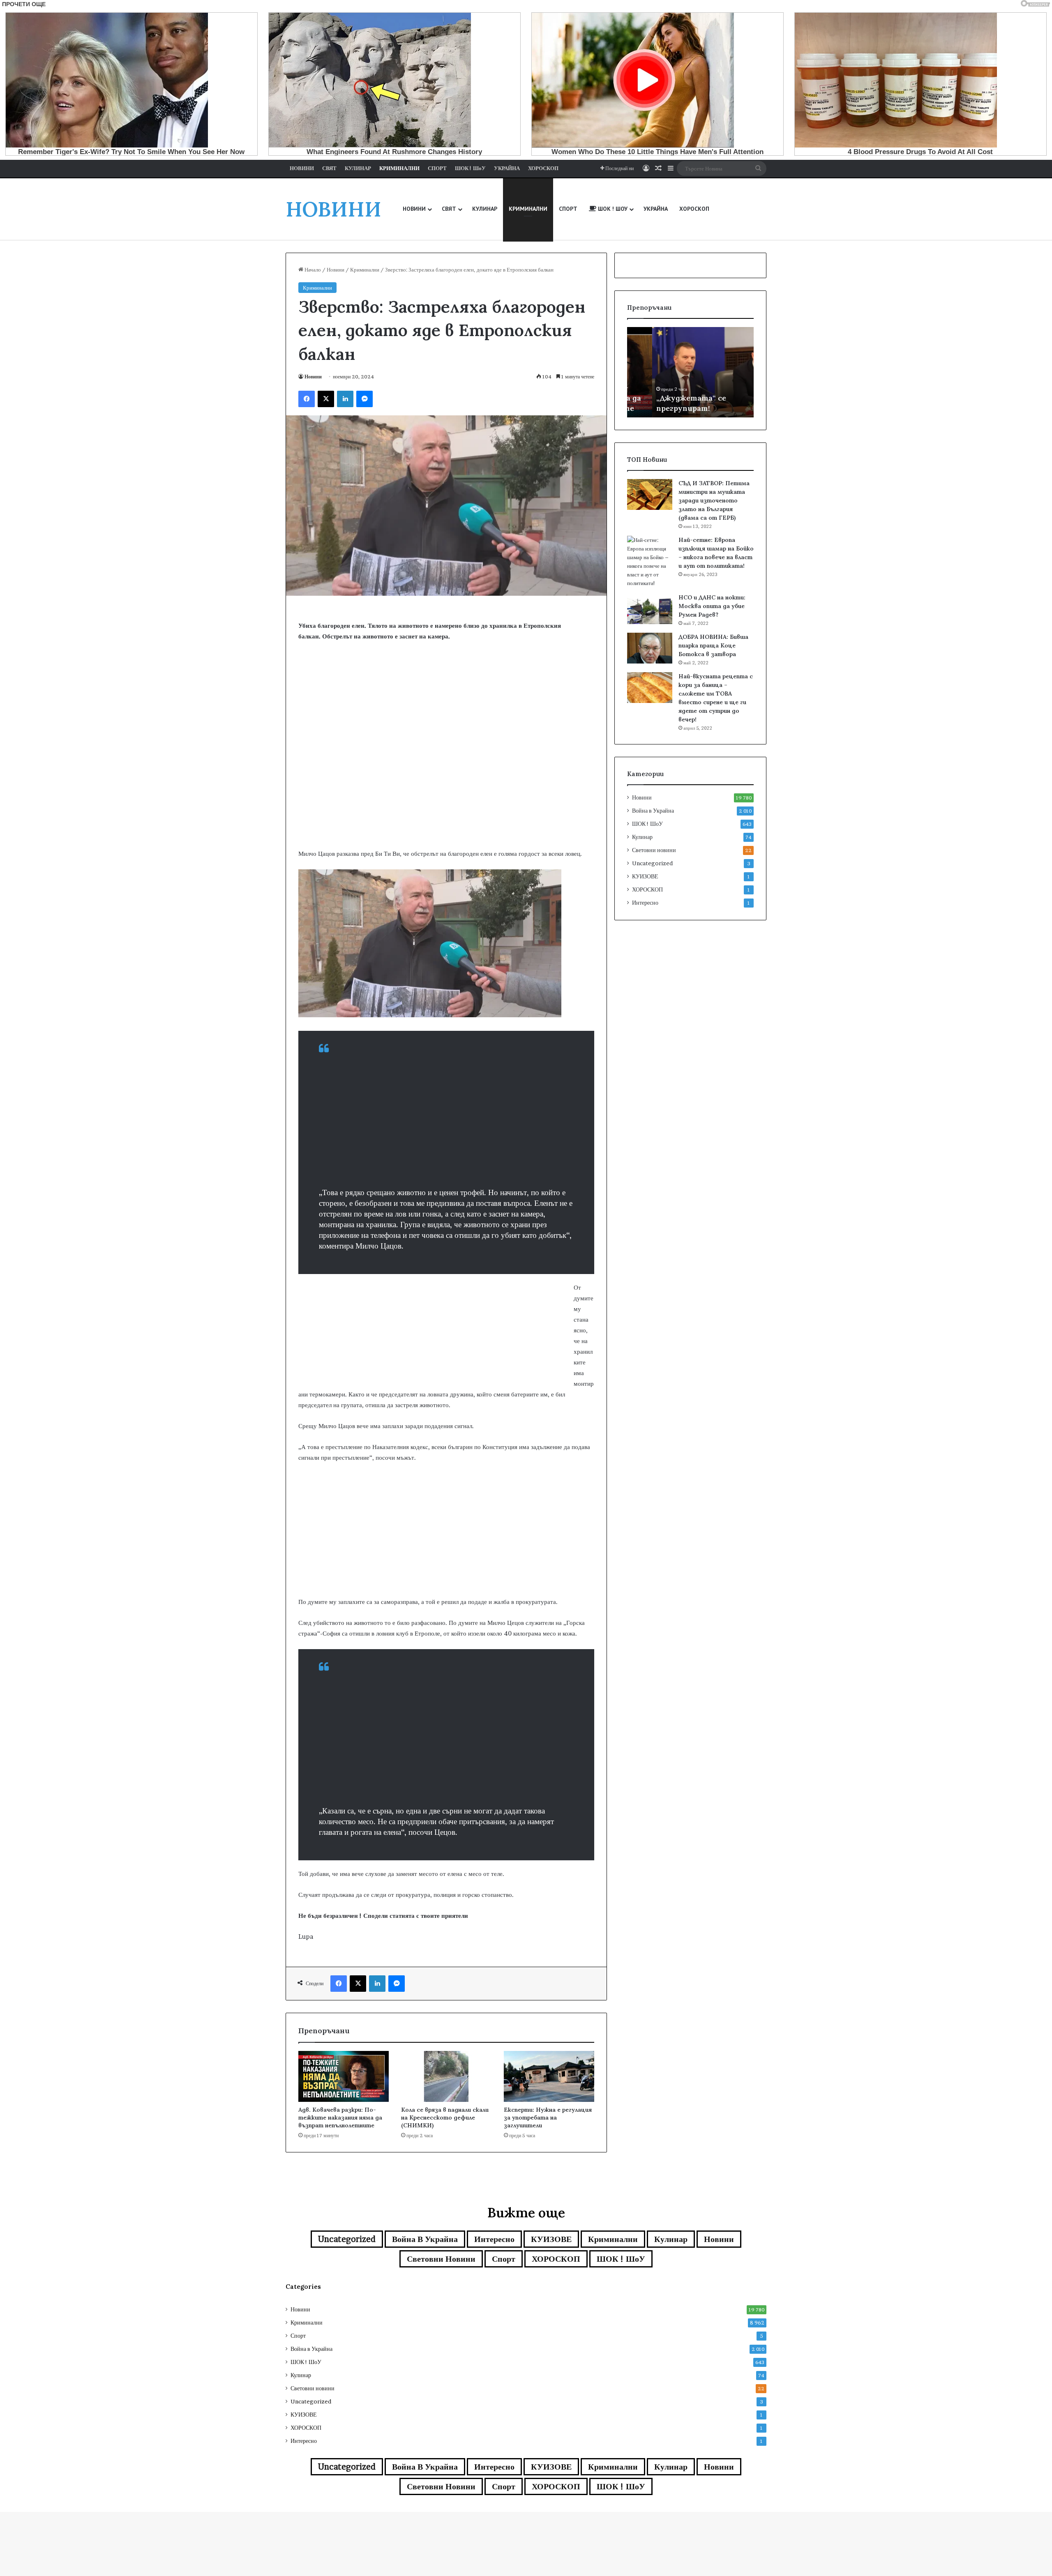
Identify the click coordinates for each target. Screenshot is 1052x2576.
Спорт (504, 2259)
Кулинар (642, 837)
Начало (312, 270)
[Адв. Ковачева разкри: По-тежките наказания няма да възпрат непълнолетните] (344, 2076)
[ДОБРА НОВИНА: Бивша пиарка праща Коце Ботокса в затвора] (650, 648)
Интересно (645, 903)
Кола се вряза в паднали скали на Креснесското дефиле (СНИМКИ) (445, 2117)
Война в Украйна (653, 811)
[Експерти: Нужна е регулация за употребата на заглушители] (549, 2076)
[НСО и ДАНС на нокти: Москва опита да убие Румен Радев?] (650, 609)
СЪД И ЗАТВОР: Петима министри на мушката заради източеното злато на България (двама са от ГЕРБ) (714, 500)
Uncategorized (652, 863)
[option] (690, 372)
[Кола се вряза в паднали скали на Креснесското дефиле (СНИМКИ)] (446, 2076)
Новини (336, 270)
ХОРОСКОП (647, 889)
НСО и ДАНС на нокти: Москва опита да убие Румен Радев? (712, 606)
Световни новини (654, 850)
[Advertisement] (446, 783)
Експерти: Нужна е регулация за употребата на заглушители (548, 2117)
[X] (326, 399)
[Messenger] (365, 399)
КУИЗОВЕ (645, 876)
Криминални (365, 270)
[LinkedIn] (345, 399)
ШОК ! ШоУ (647, 824)
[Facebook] (307, 399)
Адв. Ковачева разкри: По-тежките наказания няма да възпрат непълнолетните (340, 2117)
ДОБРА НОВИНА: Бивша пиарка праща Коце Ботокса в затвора (713, 645)
